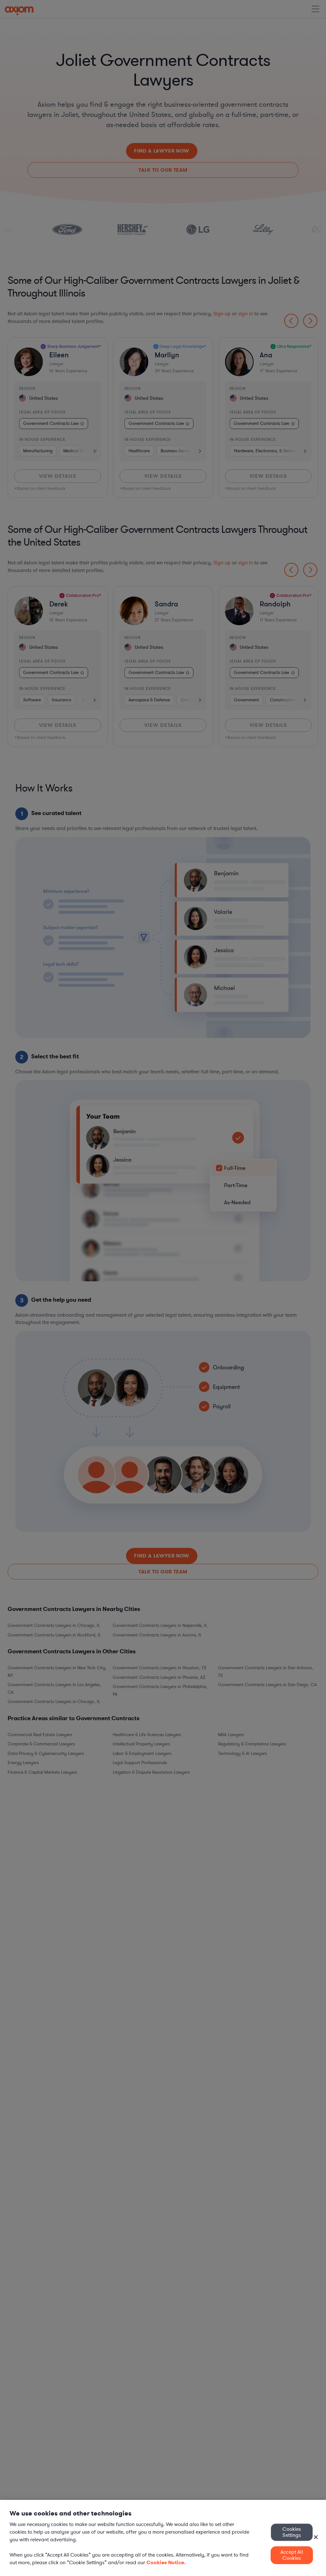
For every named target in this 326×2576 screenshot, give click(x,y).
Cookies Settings (292, 2532)
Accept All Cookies (292, 2555)
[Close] (316, 2537)
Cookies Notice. (166, 2562)
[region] (163, 2538)
